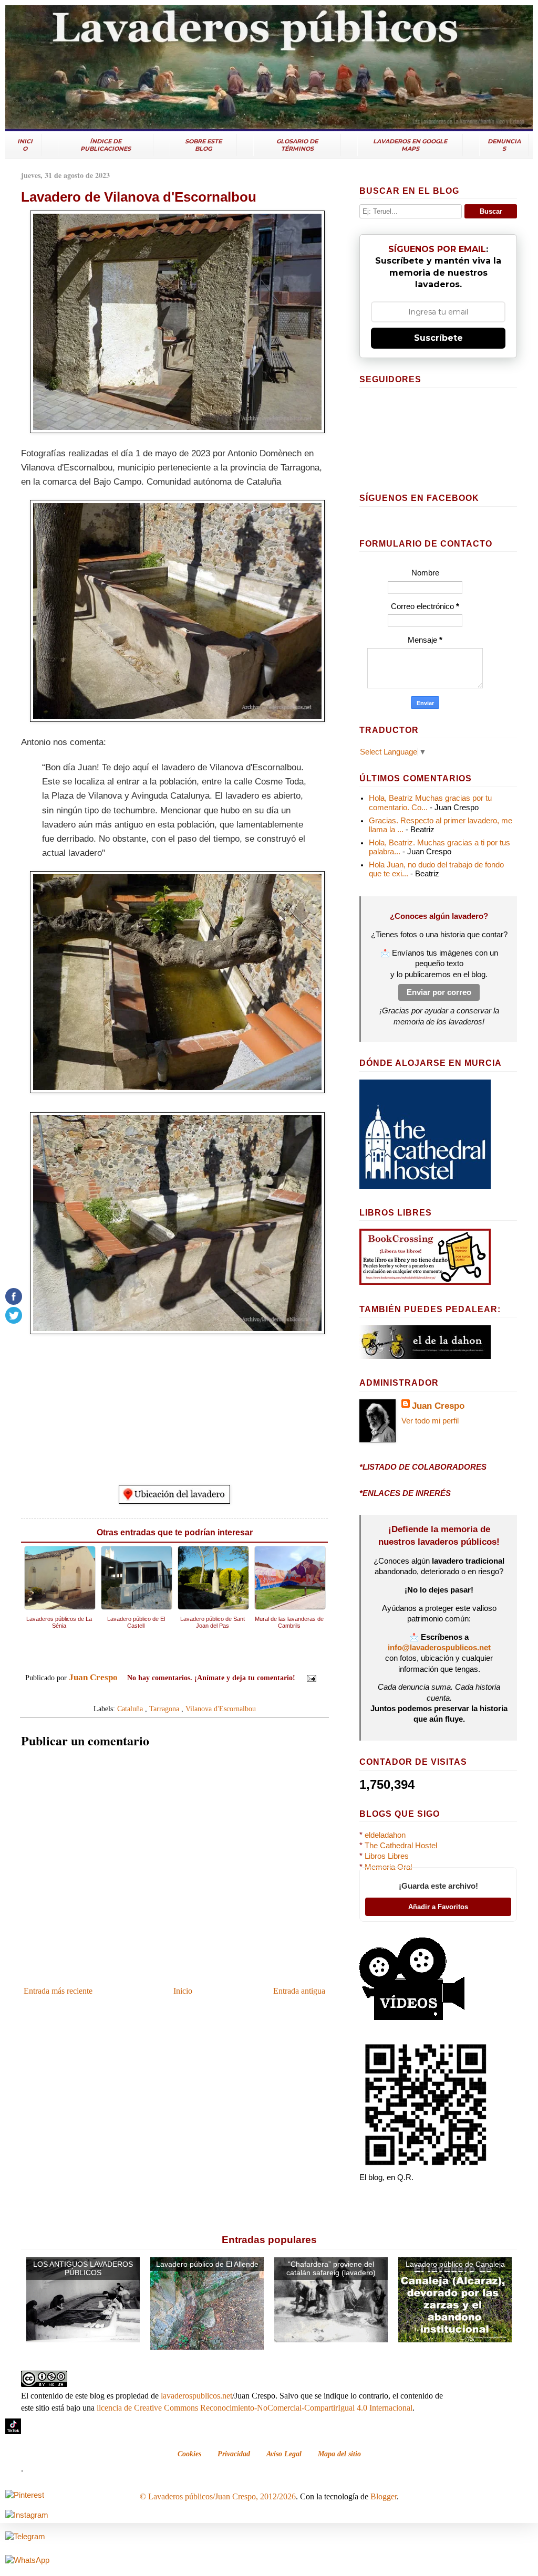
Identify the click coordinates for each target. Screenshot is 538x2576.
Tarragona (164, 1709)
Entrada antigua (299, 1991)
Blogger (384, 2496)
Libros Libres (387, 1856)
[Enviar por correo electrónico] (154, 1694)
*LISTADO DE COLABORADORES (423, 1467)
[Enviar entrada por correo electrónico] (309, 1678)
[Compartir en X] (174, 1694)
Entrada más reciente (58, 1991)
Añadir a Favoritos (438, 1907)
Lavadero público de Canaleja (455, 2264)
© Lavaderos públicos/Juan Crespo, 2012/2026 (218, 2496)
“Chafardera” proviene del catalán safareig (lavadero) (331, 2269)
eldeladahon (385, 1835)
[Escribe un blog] (164, 1694)
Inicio (183, 1991)
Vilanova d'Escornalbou (221, 1709)
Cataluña (130, 1709)
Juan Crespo (438, 1406)
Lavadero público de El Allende (207, 2264)
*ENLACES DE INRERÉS (405, 1493)
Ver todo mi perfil (430, 1421)
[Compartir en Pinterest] (194, 1694)
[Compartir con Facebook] (184, 1694)
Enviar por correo (439, 992)
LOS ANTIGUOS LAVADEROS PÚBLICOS (83, 2269)
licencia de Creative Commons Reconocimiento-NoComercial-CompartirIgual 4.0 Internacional (255, 2408)
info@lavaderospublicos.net (439, 1648)
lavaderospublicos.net (196, 2396)
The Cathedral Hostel (401, 1846)
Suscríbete (438, 338)
